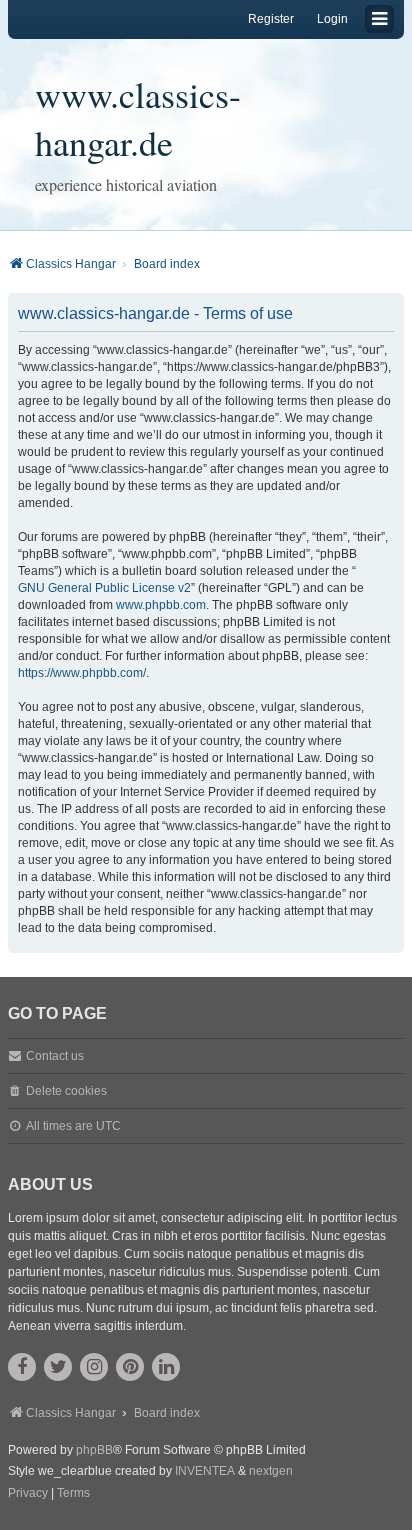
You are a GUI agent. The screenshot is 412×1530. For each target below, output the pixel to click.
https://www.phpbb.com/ (82, 673)
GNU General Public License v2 (104, 588)
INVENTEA (205, 1471)
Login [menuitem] (332, 19)
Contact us (55, 1056)
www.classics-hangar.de (138, 118)
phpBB (94, 1450)
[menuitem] (28, 1494)
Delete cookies (66, 1091)
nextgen (271, 1471)
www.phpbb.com (161, 605)
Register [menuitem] (271, 19)
